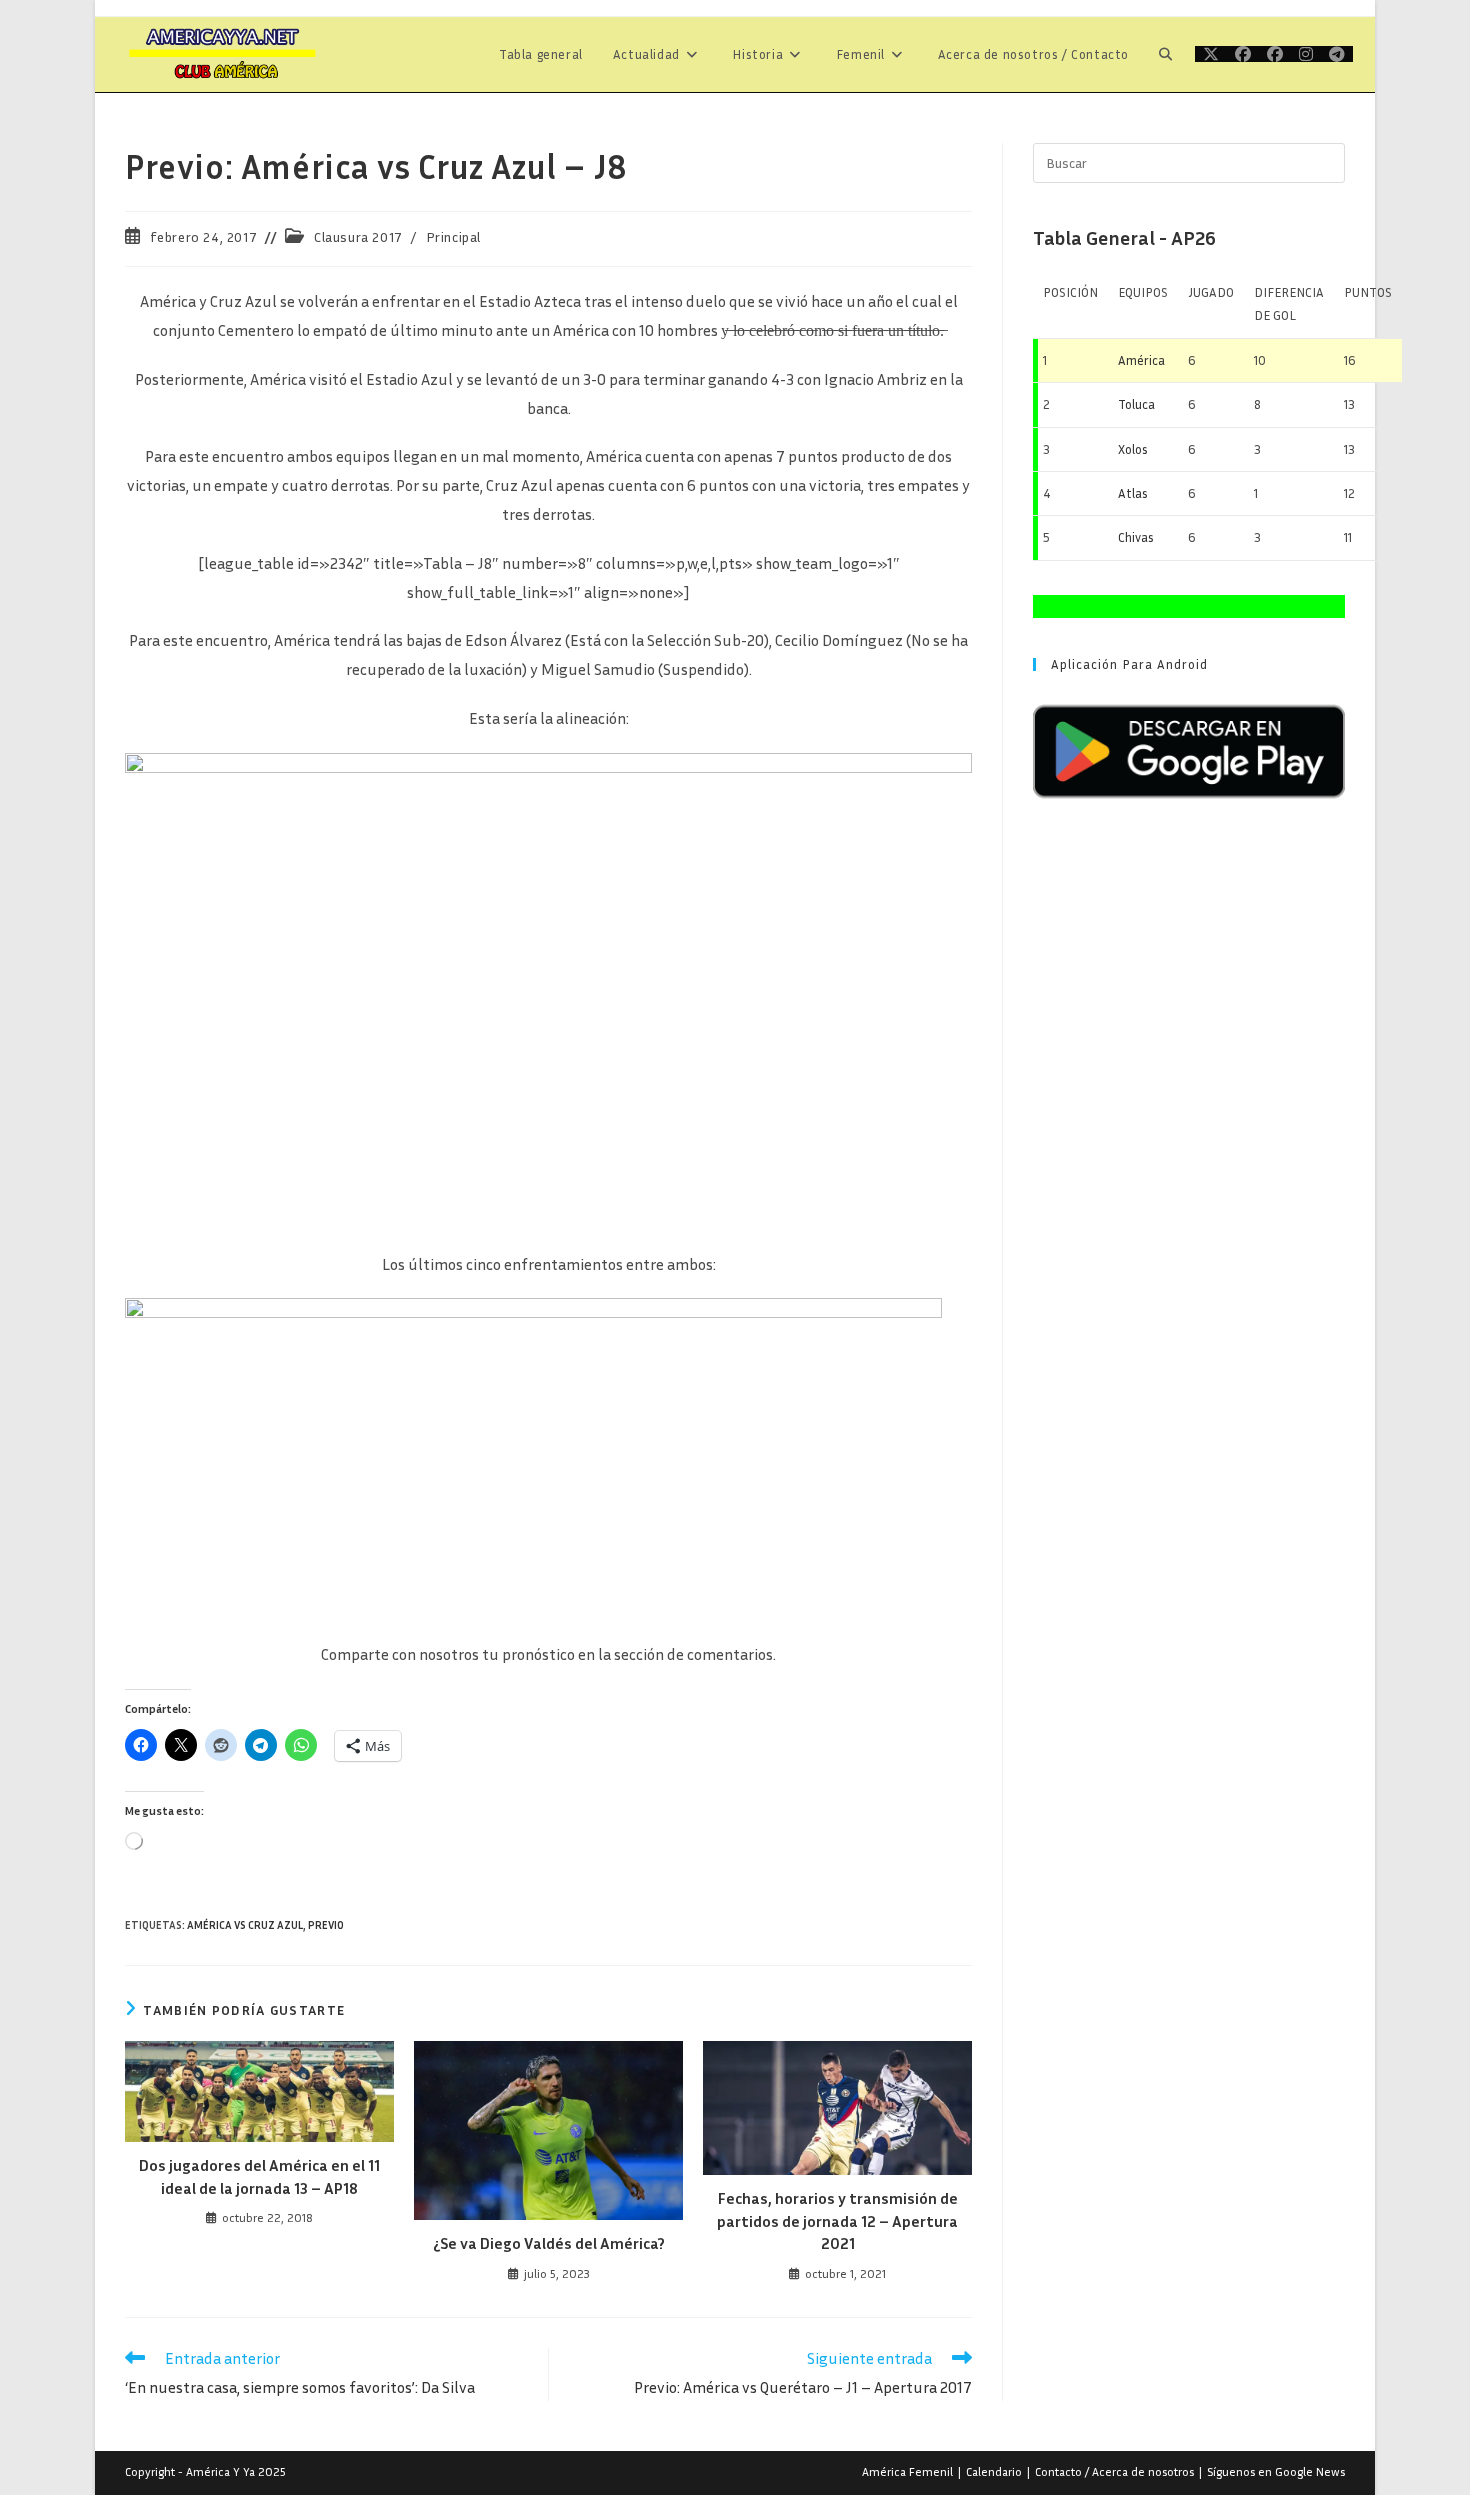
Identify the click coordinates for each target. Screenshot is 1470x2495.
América (1141, 360)
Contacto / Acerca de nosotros (1114, 2471)
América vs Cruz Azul (245, 1924)
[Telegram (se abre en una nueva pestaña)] (1337, 54)
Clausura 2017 (358, 236)
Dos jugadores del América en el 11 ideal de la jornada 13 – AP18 (259, 2176)
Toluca (1136, 404)
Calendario (994, 2471)
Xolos (1133, 449)
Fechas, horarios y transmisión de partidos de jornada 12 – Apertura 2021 (837, 2220)
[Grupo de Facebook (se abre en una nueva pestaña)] (1275, 54)
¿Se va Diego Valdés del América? (549, 2243)
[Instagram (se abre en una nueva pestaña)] (1306, 54)
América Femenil (907, 2471)
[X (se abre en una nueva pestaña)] (1211, 54)
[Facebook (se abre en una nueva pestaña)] (1243, 54)
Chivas (1136, 537)
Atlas (1133, 493)
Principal (453, 236)
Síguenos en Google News (1276, 2471)
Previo (326, 1924)
